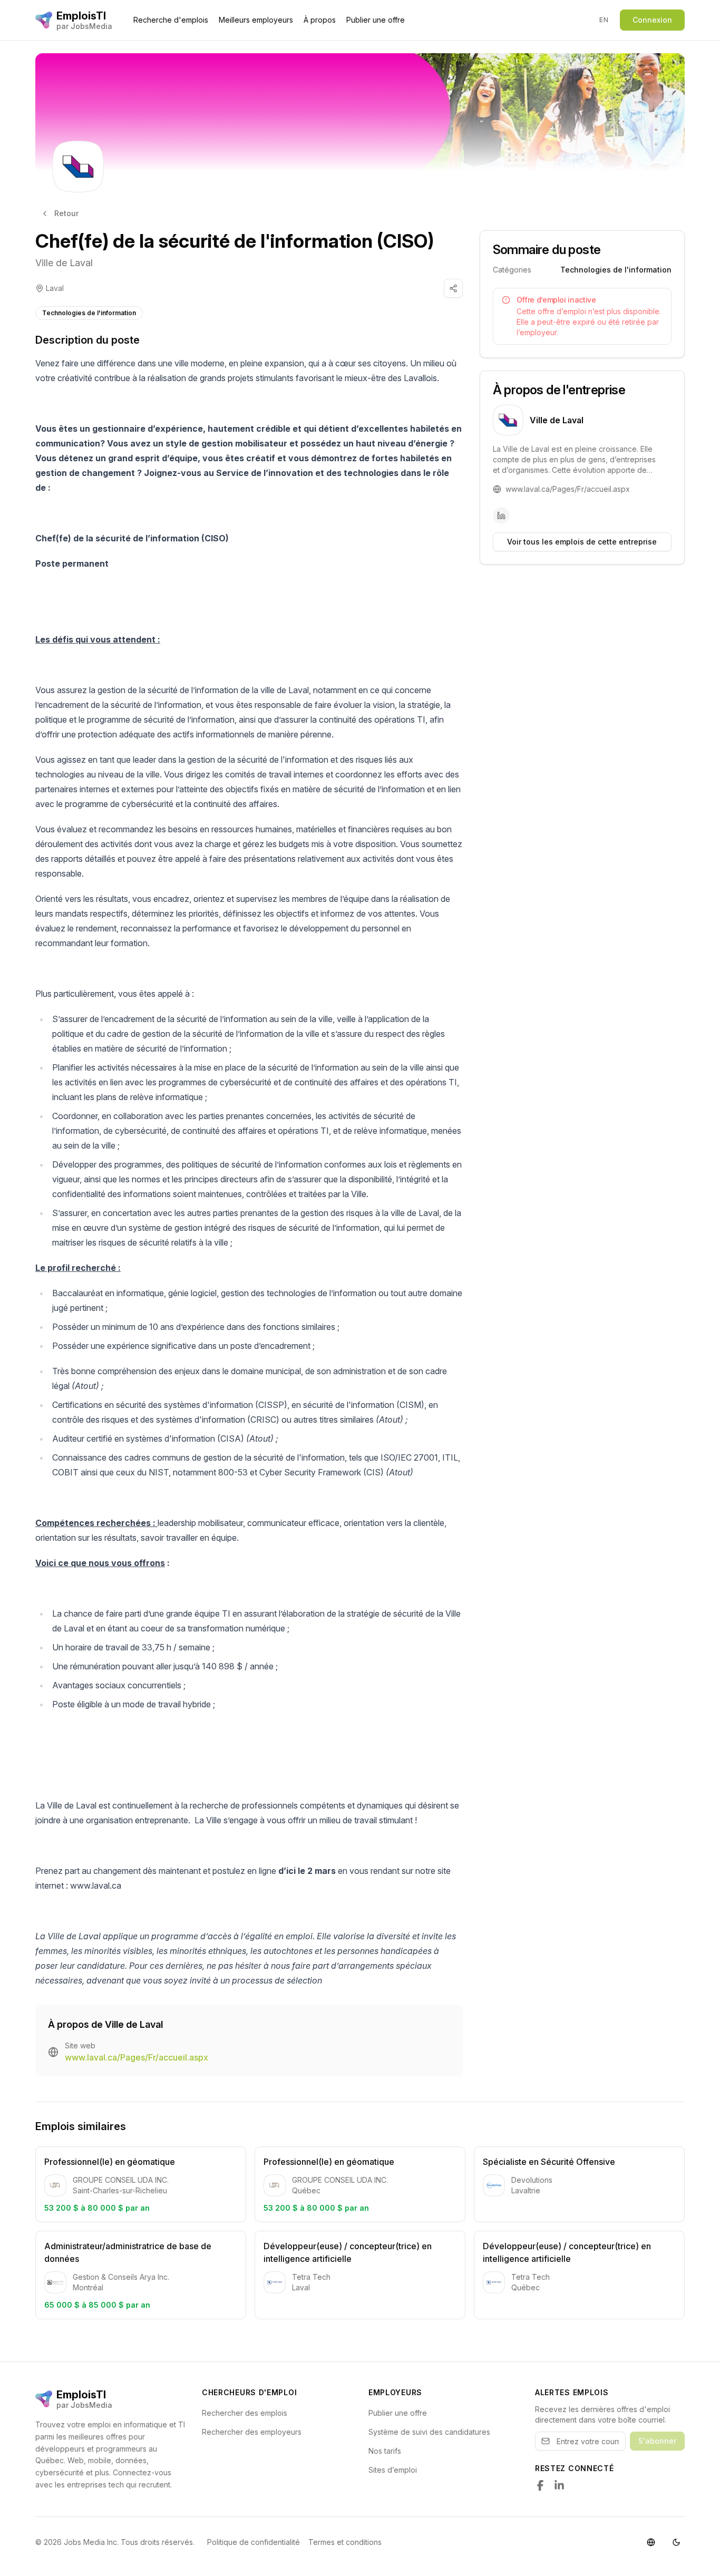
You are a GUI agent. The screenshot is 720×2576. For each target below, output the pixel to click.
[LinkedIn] (501, 516)
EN (604, 20)
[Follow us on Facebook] (540, 2485)
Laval (55, 288)
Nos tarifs (385, 2451)
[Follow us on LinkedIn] (559, 2485)
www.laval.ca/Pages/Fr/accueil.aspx (137, 2057)
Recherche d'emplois (171, 20)
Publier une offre (376, 20)
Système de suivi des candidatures (429, 2432)
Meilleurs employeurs (256, 20)
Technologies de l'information (89, 313)
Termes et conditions (345, 2542)
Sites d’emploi (393, 2470)
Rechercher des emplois (245, 2413)
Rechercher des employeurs (252, 2432)
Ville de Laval (64, 263)
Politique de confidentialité (254, 2542)
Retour (66, 213)
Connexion (652, 20)
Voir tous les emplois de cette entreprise (582, 542)
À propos (320, 20)
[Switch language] (651, 2542)
